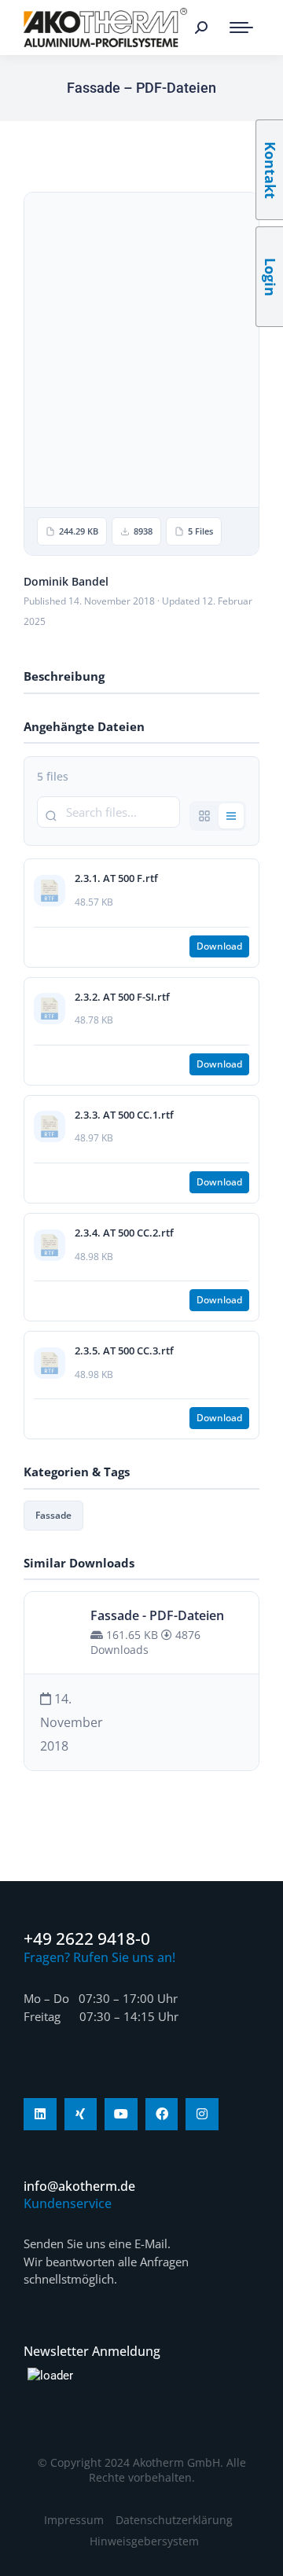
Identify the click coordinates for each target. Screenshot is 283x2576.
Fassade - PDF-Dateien (157, 1615)
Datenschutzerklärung (174, 2520)
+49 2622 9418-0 (87, 1938)
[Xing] (81, 2115)
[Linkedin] (40, 2115)
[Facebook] (162, 2115)
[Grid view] (204, 816)
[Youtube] (121, 2115)
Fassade (53, 1515)
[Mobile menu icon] (241, 28)
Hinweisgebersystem (144, 2541)
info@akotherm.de (79, 2186)
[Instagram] (202, 2115)
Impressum (74, 2520)
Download (219, 946)
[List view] (231, 816)
